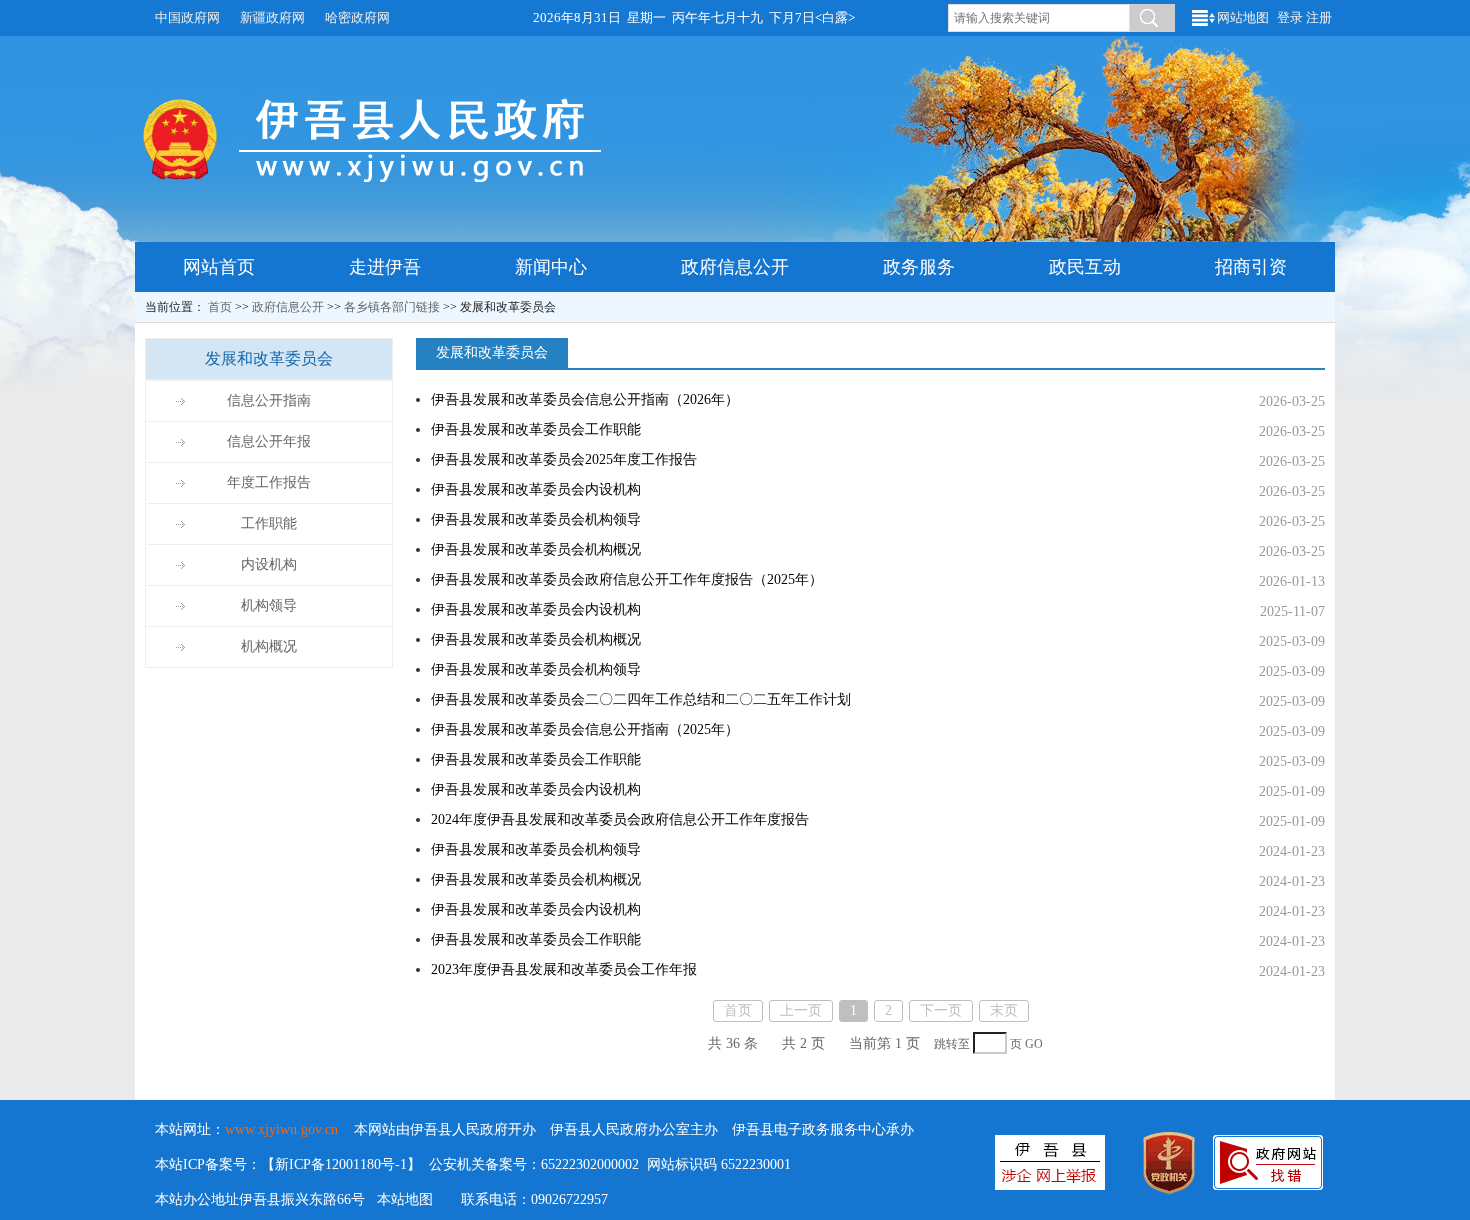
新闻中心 (551, 267)
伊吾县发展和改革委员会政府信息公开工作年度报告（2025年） (627, 579)
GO (1034, 1044)
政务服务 (919, 267)
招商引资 (1251, 267)
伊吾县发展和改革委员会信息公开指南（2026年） (585, 399)
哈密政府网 (357, 17)
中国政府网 (187, 17)
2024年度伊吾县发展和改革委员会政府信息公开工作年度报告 (620, 819)
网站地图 (1243, 17)
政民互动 (1085, 267)
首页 (220, 307)
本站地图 (405, 1199)
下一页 (941, 1010)
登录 (1290, 17)
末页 (1004, 1010)
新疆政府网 (272, 17)
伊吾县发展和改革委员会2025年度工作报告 (564, 459)
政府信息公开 (735, 267)
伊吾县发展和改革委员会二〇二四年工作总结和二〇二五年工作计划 (641, 699)
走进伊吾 (385, 267)
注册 (1319, 17)
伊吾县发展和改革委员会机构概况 (536, 549)
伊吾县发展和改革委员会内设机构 (536, 489)
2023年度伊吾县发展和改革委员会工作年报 (564, 969)
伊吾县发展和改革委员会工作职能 (536, 429)
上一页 (801, 1010)
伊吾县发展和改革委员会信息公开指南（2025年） (585, 729)
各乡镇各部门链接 (392, 307)
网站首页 (219, 267)
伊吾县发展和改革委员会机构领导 (536, 519)
